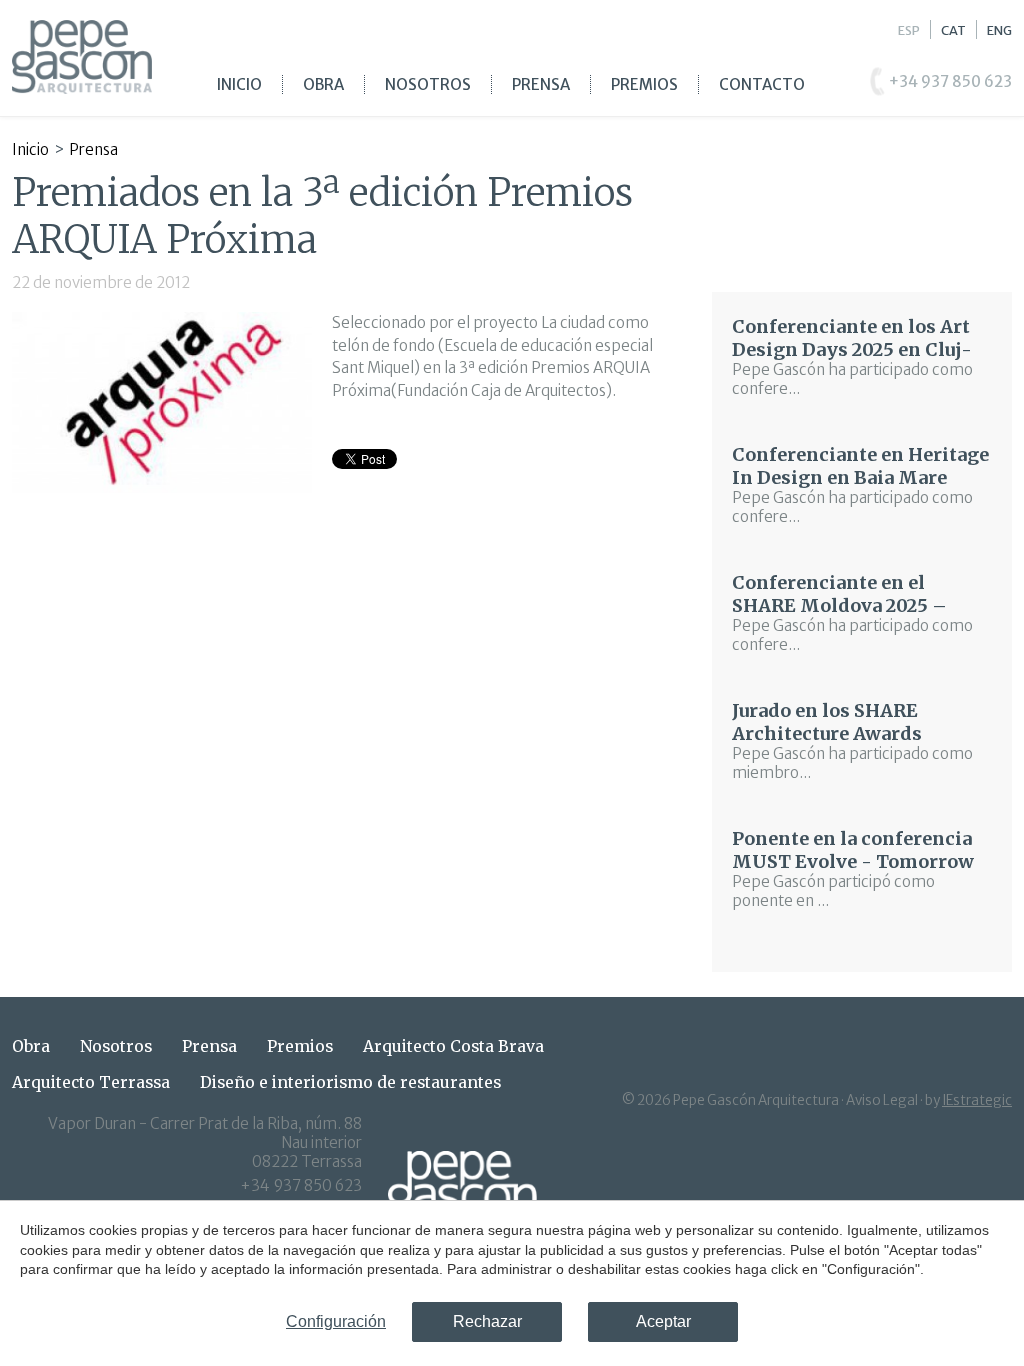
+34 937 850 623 (301, 1185)
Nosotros (428, 84)
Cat (953, 30)
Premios (644, 84)
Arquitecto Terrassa (91, 1082)
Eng (999, 30)
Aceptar (663, 1321)
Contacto (762, 84)
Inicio (239, 84)
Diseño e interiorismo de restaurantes (350, 1082)
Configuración (336, 1321)
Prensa (541, 84)
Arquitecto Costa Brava (453, 1046)
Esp (909, 30)
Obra (323, 84)
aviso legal (882, 1100)
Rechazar (487, 1321)
